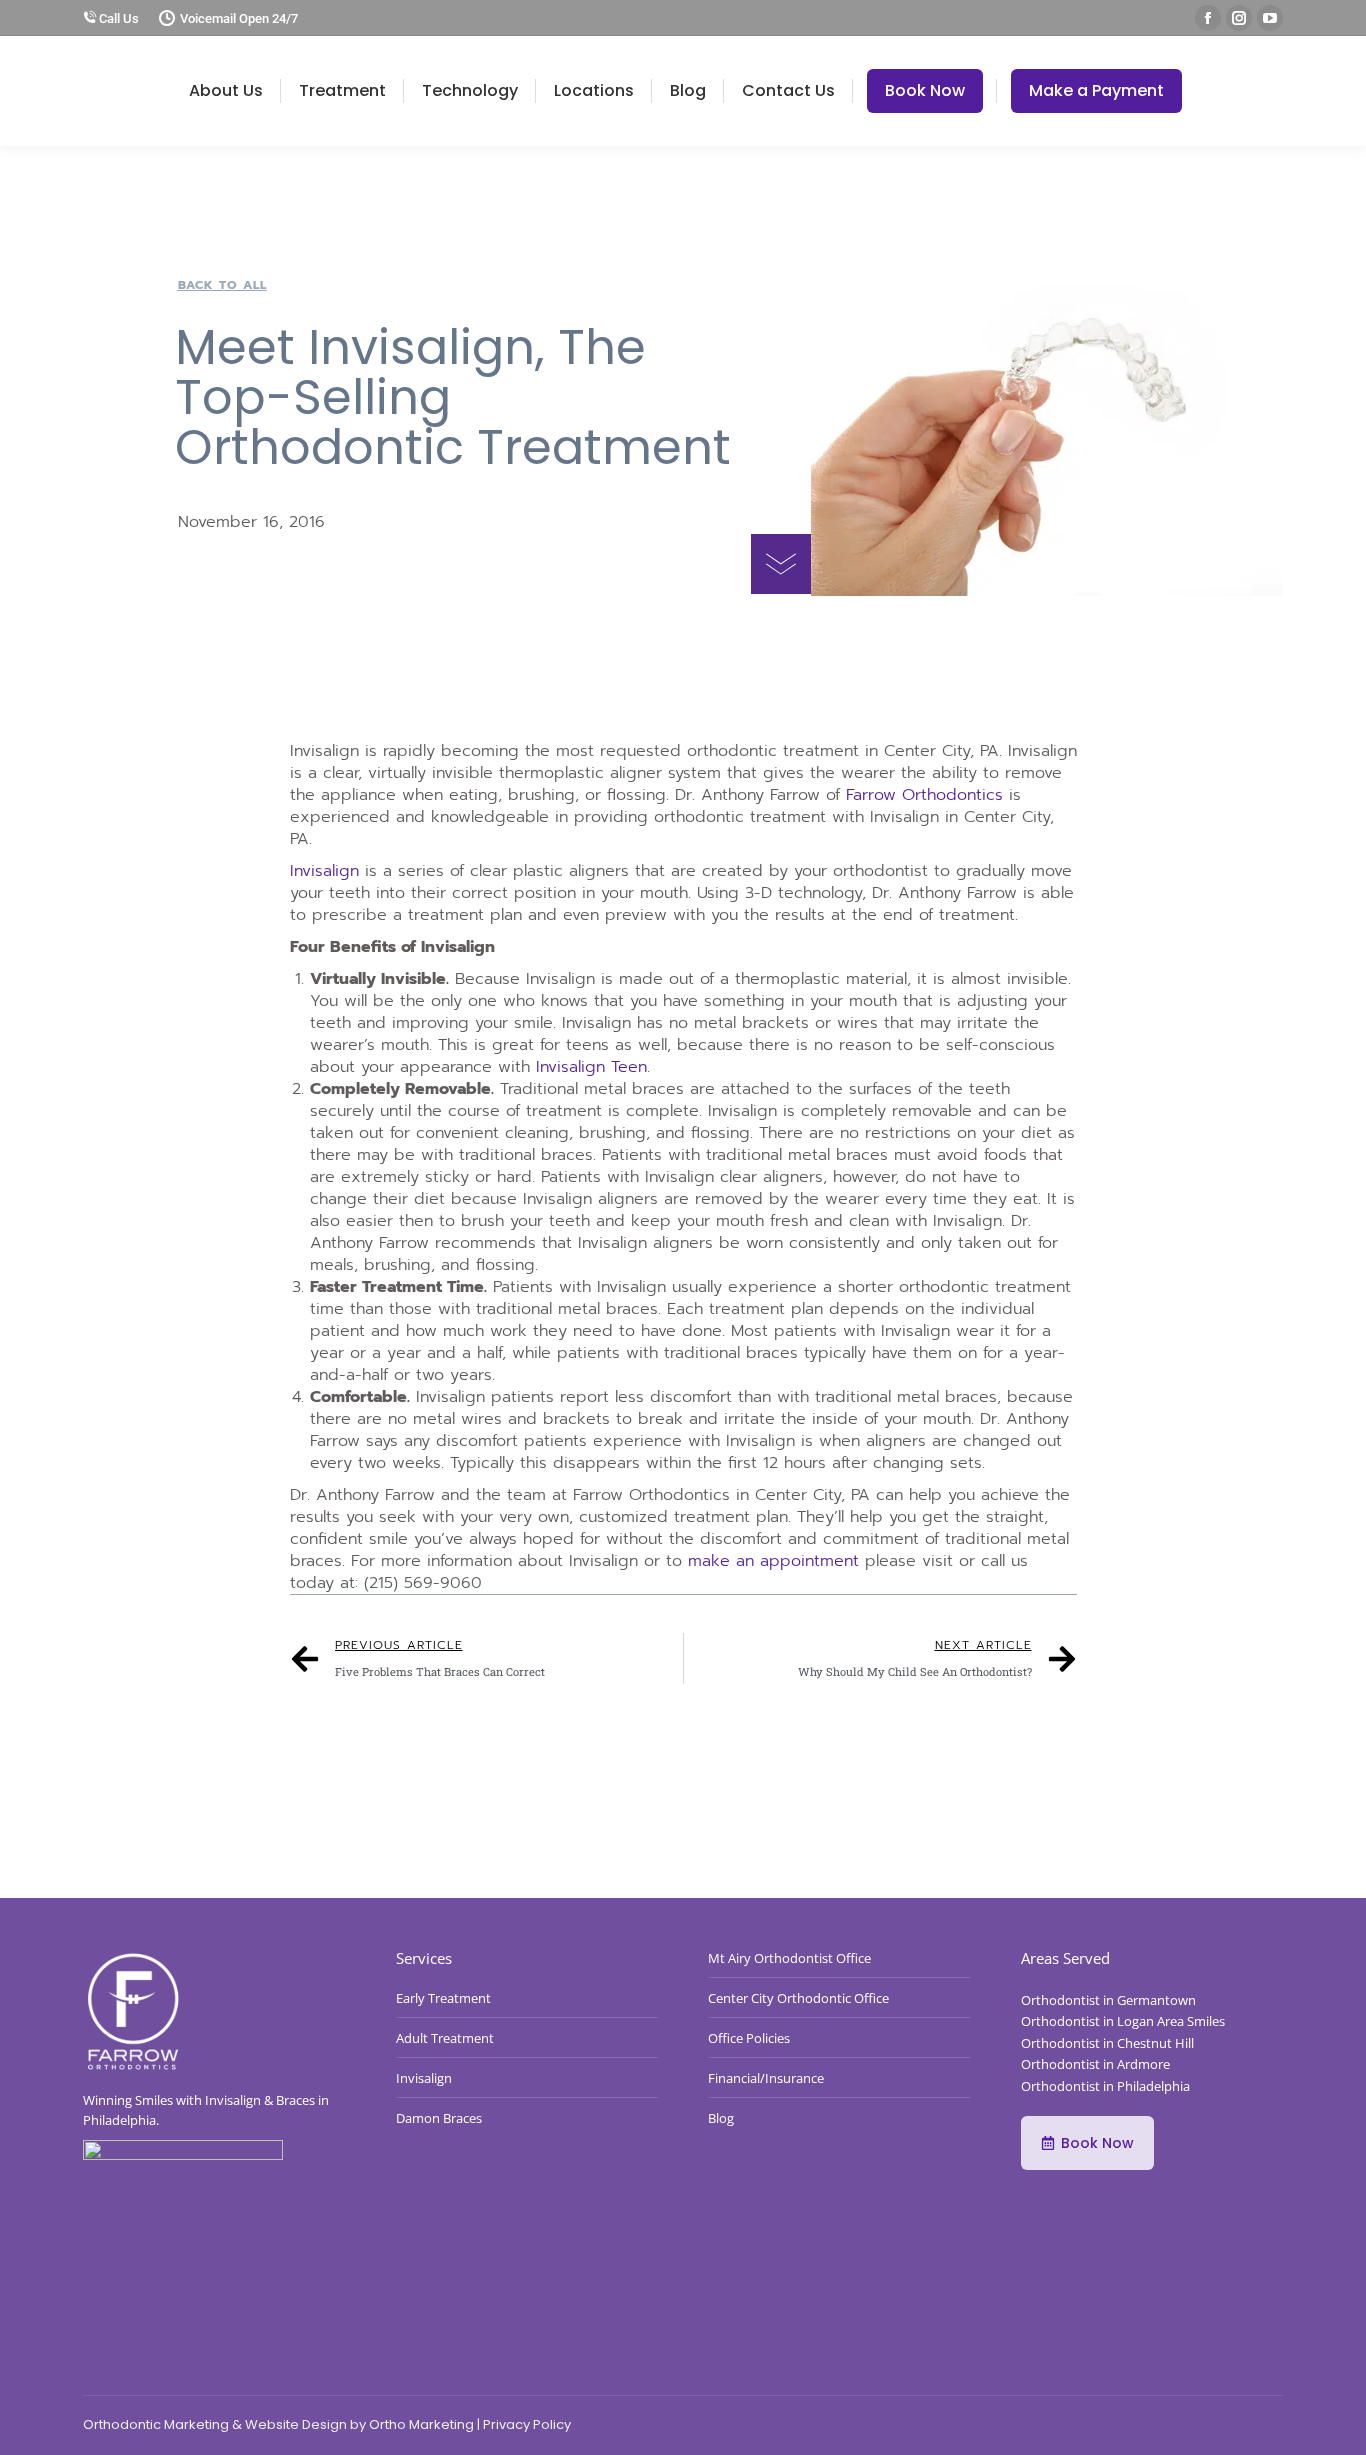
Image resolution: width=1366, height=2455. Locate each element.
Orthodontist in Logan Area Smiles (1123, 2021)
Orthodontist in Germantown (1108, 2000)
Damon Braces (439, 2118)
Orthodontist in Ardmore (1095, 2064)
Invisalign (324, 871)
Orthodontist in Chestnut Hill (1107, 2043)
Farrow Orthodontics (924, 795)
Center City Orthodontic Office (798, 1998)
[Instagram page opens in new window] (1239, 18)
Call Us (117, 18)
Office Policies (749, 2038)
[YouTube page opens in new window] (1270, 18)
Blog (721, 2118)
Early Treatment (443, 1998)
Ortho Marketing (421, 2424)
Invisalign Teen (591, 1067)
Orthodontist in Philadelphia (1105, 2086)
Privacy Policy (527, 2424)
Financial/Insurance (766, 2078)
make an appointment (773, 1561)
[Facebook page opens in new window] (1208, 18)
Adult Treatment (445, 2038)
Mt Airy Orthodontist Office (789, 1958)
